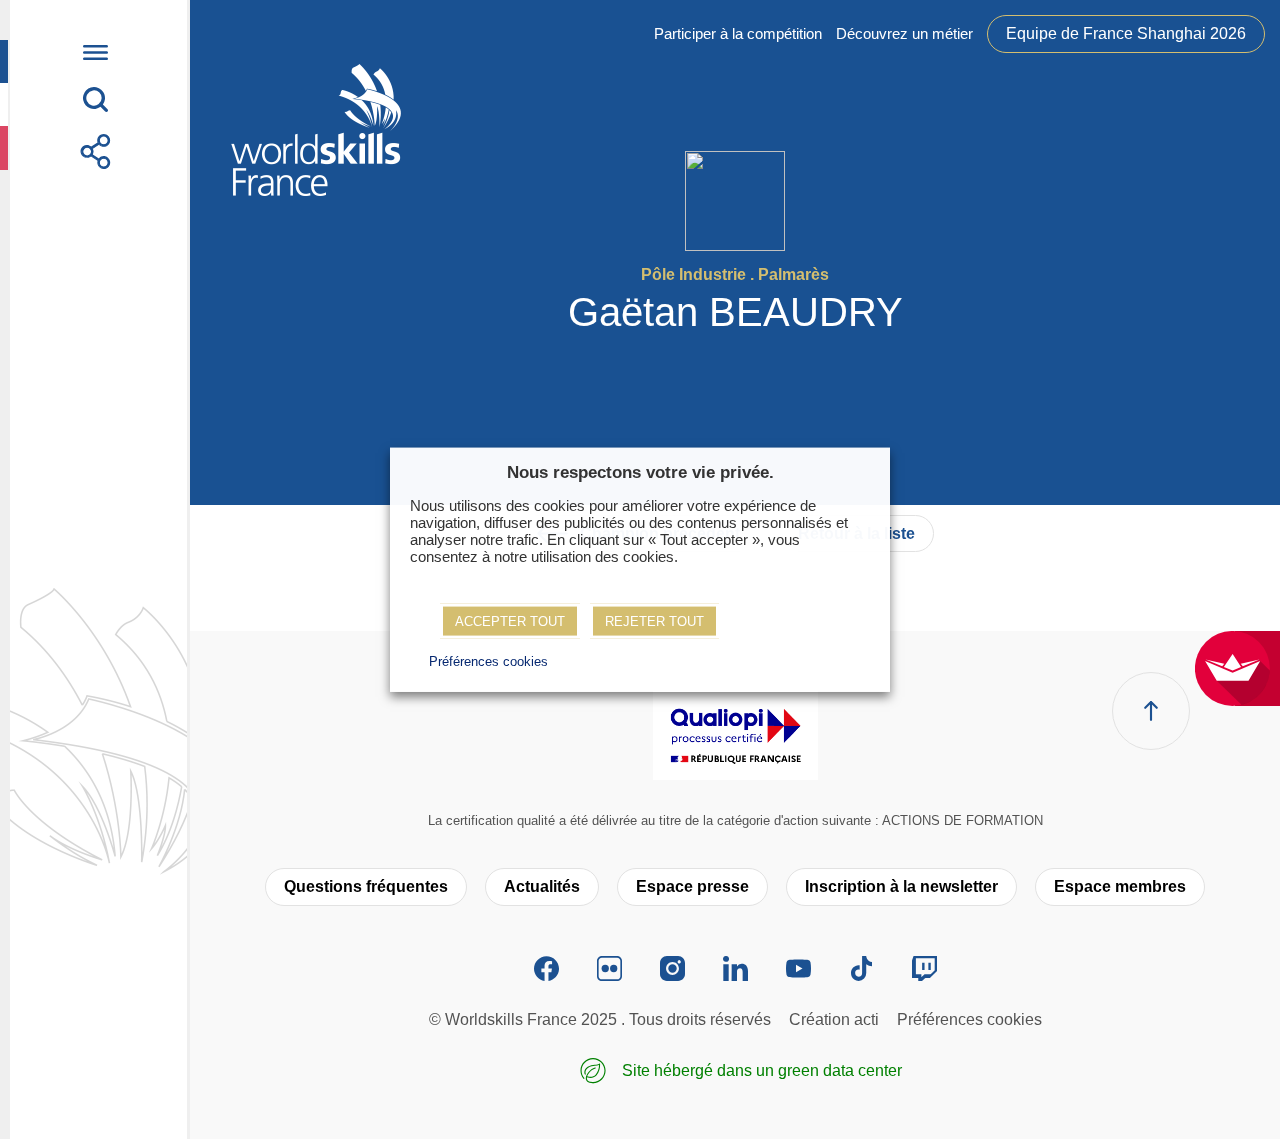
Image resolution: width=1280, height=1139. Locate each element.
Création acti (834, 1019)
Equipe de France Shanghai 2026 (1126, 33)
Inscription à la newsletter (901, 886)
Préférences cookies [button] (488, 661)
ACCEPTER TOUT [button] (510, 621)
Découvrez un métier (904, 33)
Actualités (542, 886)
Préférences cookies (969, 1019)
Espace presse (692, 886)
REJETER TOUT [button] (654, 621)
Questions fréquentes (366, 886)
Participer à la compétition (738, 33)
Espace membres (1120, 886)
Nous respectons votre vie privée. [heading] (640, 471)
